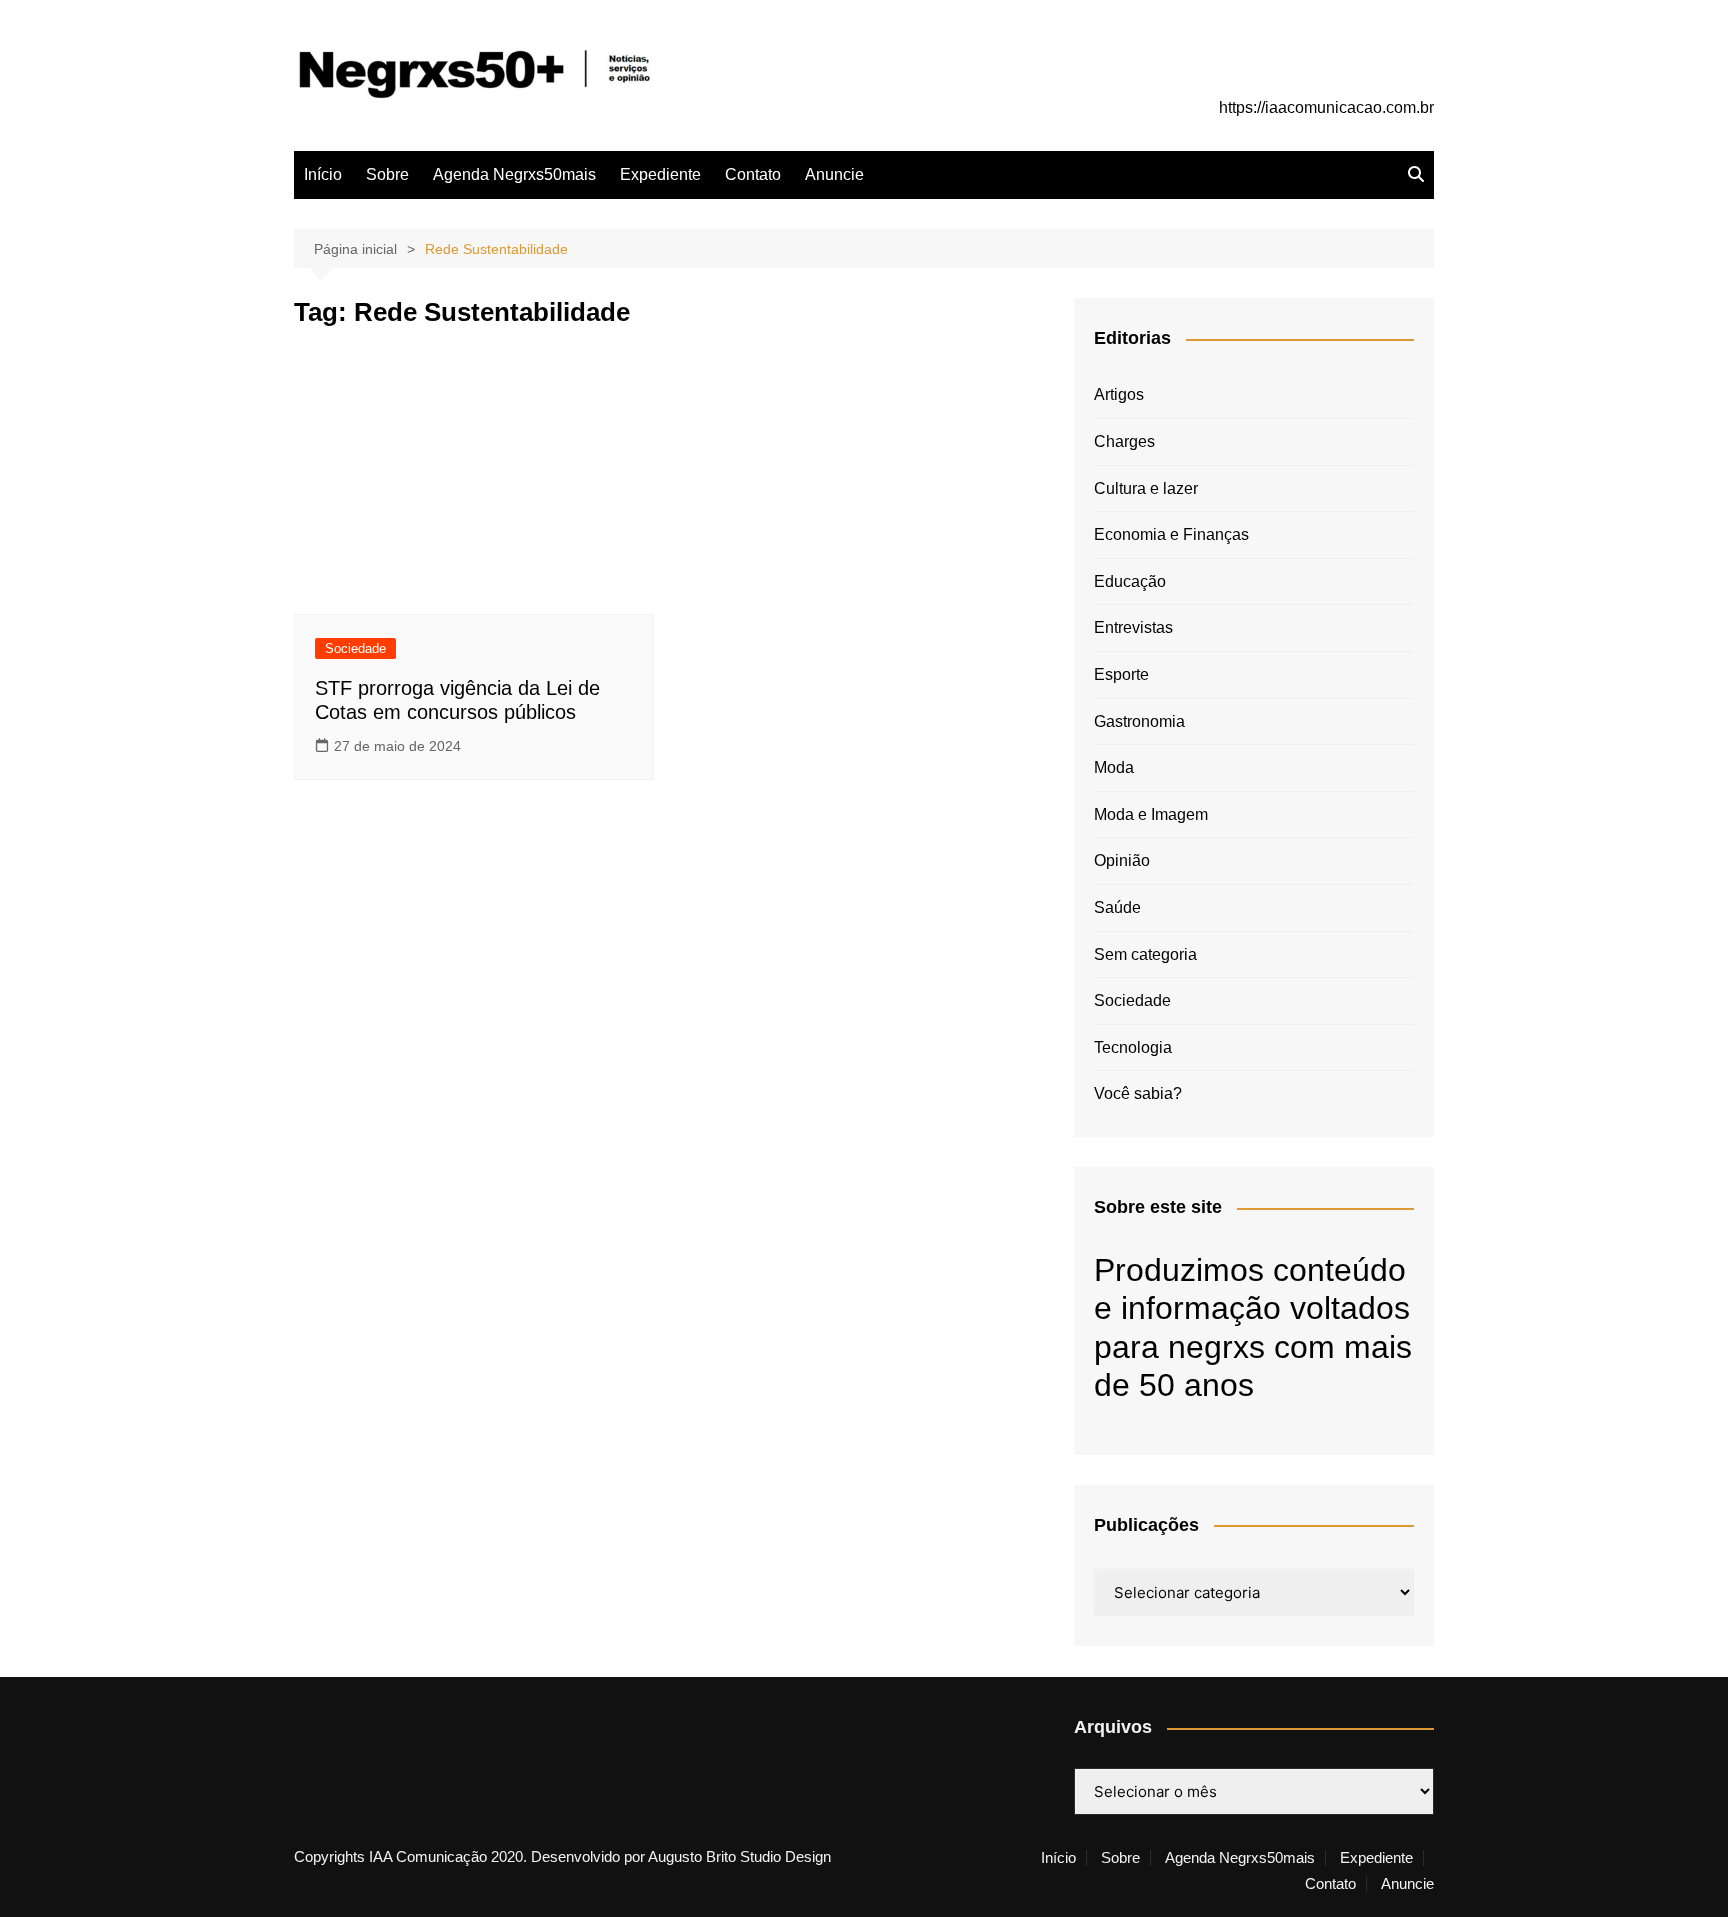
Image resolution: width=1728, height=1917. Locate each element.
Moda (1114, 767)
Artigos (1119, 394)
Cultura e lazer (1146, 488)
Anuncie (834, 174)
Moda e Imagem (1151, 814)
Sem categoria (1145, 954)
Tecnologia (1133, 1047)
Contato (753, 174)
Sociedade (355, 648)
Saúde (1117, 907)
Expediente (660, 174)
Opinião (1122, 860)
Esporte (1121, 674)
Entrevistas (1133, 627)
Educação (1130, 581)
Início (323, 174)
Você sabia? (1138, 1093)
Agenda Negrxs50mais (514, 174)
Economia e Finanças (1171, 534)
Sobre (387, 174)
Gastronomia (1139, 721)
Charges (1124, 441)
